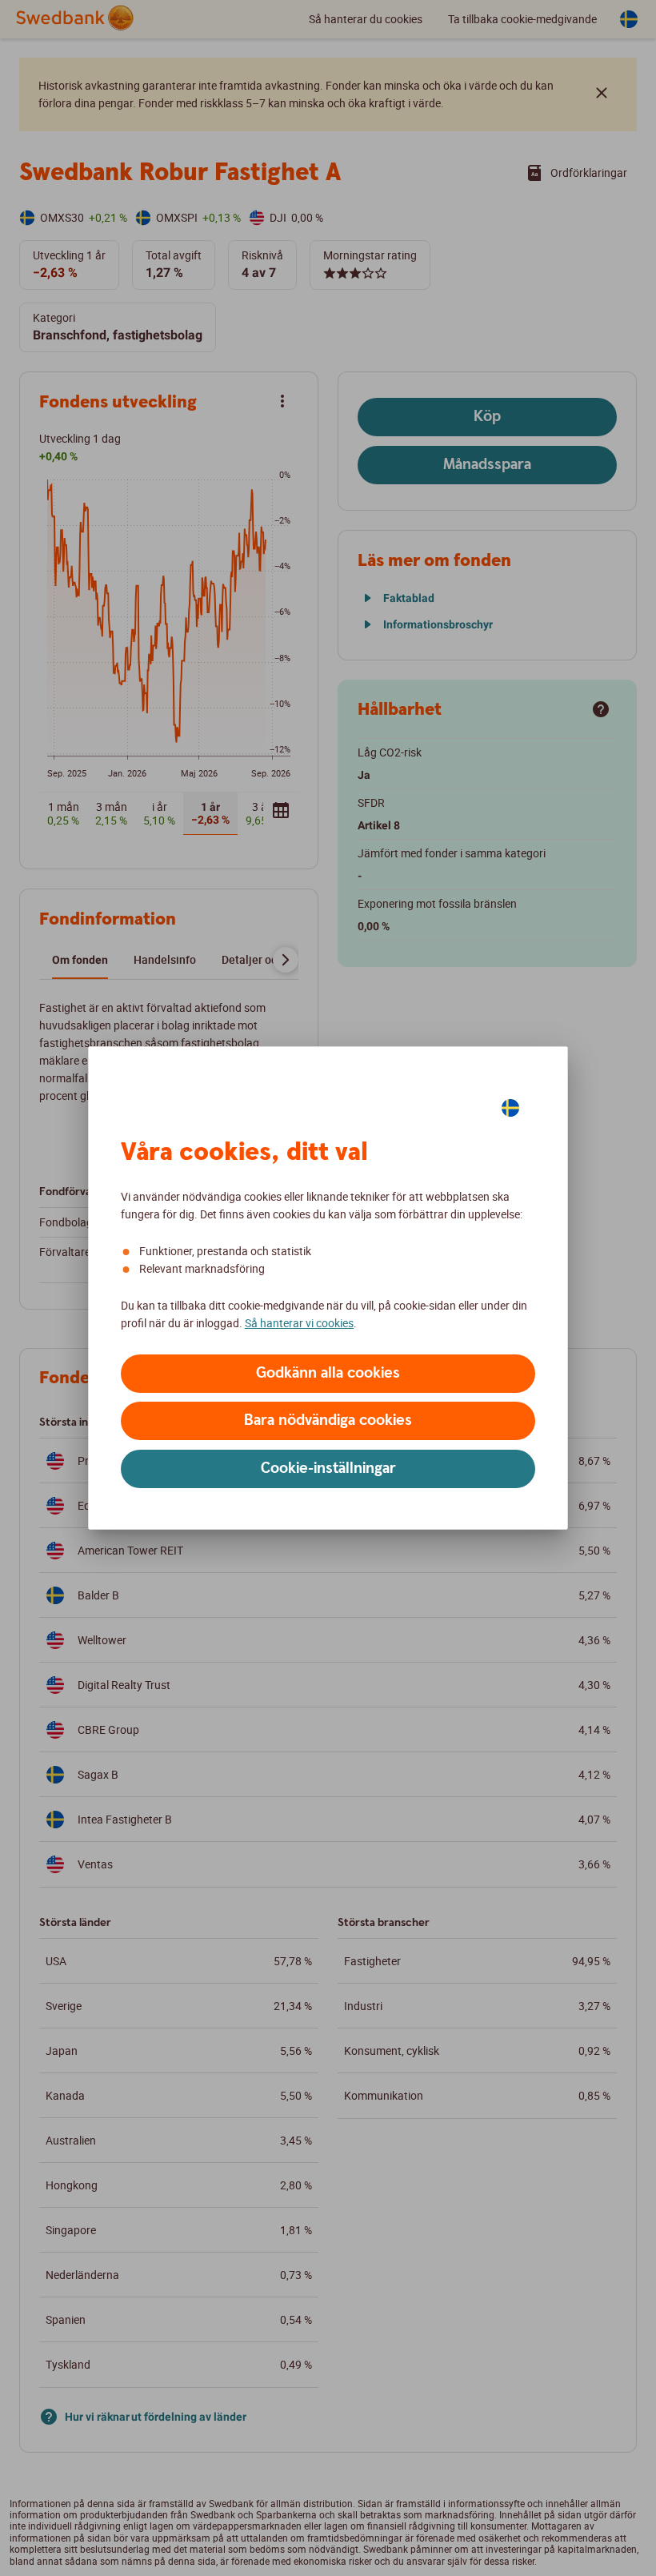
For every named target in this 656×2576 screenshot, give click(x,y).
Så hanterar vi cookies (299, 1323)
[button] (328, 1374)
